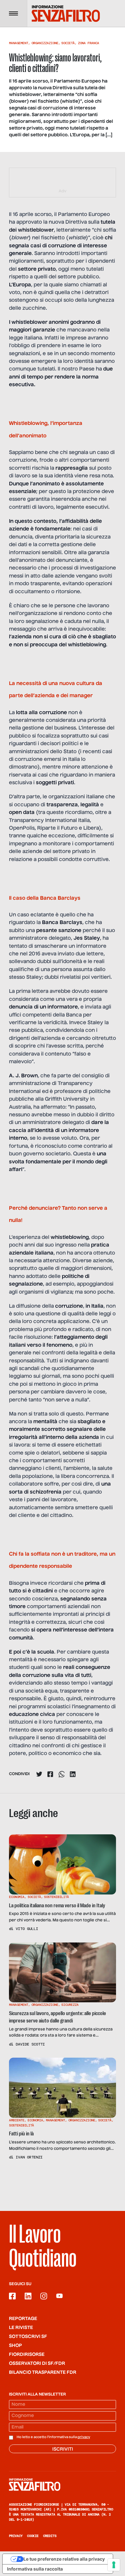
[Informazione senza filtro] (63, 2484)
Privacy (16, 2536)
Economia (17, 1897)
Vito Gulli (27, 1929)
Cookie (33, 2536)
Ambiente (17, 2120)
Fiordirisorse (27, 2355)
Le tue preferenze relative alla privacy (64, 2559)
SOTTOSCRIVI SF (28, 2337)
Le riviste (21, 2328)
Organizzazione (45, 43)
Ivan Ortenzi (29, 2157)
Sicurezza (70, 2005)
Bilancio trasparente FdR (43, 2373)
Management (19, 43)
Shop (16, 2346)
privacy (84, 2437)
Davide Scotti (30, 2044)
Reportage (23, 2319)
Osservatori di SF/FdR (37, 2364)
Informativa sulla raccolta (35, 2569)
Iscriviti (63, 2449)
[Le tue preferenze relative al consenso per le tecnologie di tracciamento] (114, 2565)
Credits (50, 2536)
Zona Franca (88, 43)
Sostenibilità (56, 1897)
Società (68, 43)
